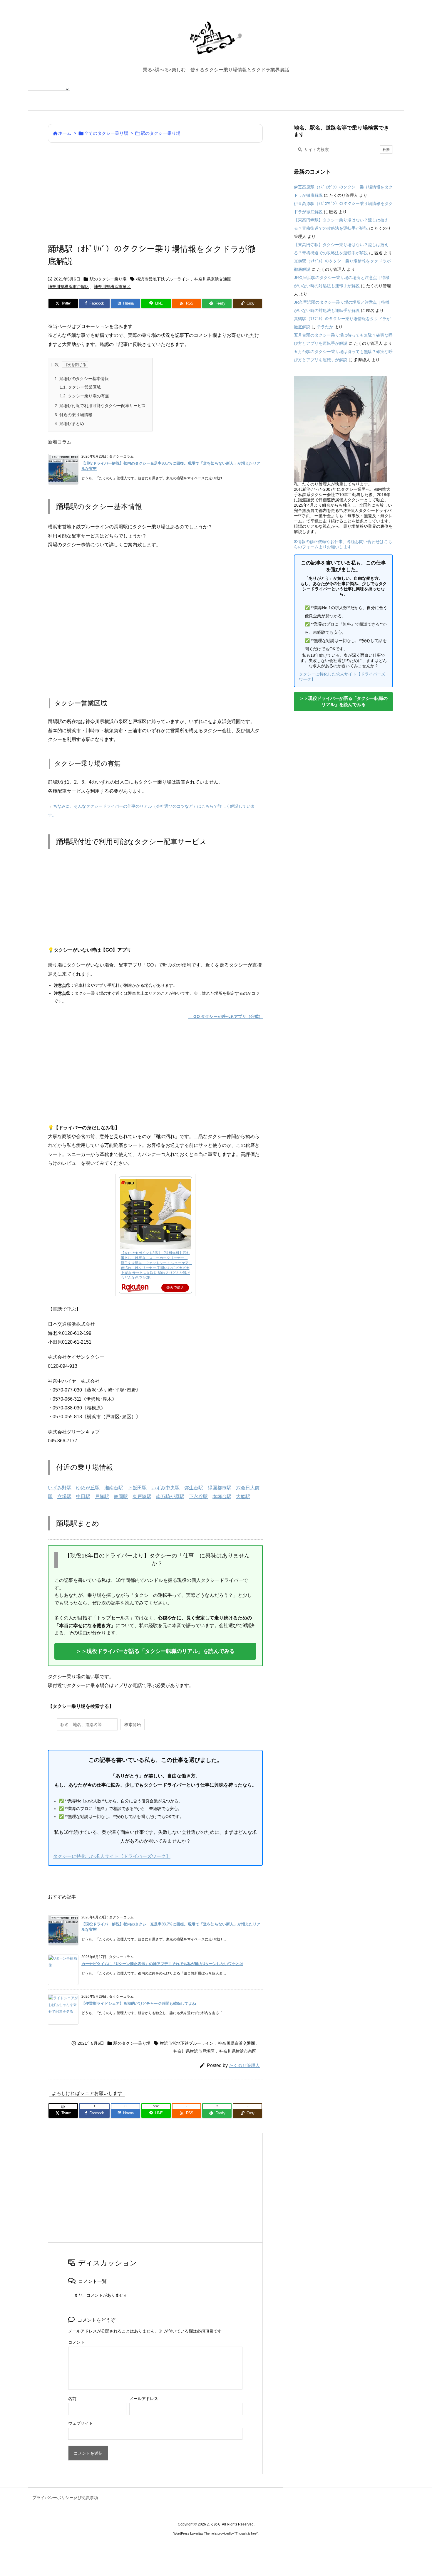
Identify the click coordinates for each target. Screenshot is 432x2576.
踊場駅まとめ (69, 424)
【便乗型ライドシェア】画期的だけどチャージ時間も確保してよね (139, 2003)
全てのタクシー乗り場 (106, 133)
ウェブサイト (81, 2423)
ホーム (65, 133)
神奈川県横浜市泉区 (112, 287)
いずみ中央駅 (165, 1488)
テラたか (325, 327)
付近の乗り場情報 (73, 415)
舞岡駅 (121, 1497)
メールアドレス (144, 2399)
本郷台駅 (222, 1497)
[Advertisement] (155, 193)
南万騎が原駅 (170, 1497)
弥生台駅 (194, 1488)
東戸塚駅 (142, 1497)
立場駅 (64, 1497)
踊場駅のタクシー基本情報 (82, 379)
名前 (72, 2399)
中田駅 (83, 1497)
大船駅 (243, 1497)
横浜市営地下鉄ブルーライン (163, 279)
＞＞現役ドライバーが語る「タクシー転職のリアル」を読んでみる (155, 1651)
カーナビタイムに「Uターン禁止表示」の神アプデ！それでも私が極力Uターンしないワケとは (162, 1964)
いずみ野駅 (60, 1488)
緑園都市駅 (220, 1488)
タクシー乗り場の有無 (84, 396)
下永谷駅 (198, 1497)
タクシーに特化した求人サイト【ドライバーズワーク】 (112, 1856)
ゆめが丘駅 (88, 1488)
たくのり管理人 (244, 2065)
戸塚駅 (102, 1497)
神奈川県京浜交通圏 (213, 279)
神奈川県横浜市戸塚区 (68, 287)
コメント (76, 2342)
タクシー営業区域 (80, 387)
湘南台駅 (114, 1488)
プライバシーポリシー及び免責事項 (65, 2498)
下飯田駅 (137, 1488)
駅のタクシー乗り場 (161, 133)
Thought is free (246, 2533)
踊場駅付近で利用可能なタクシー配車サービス (100, 406)
